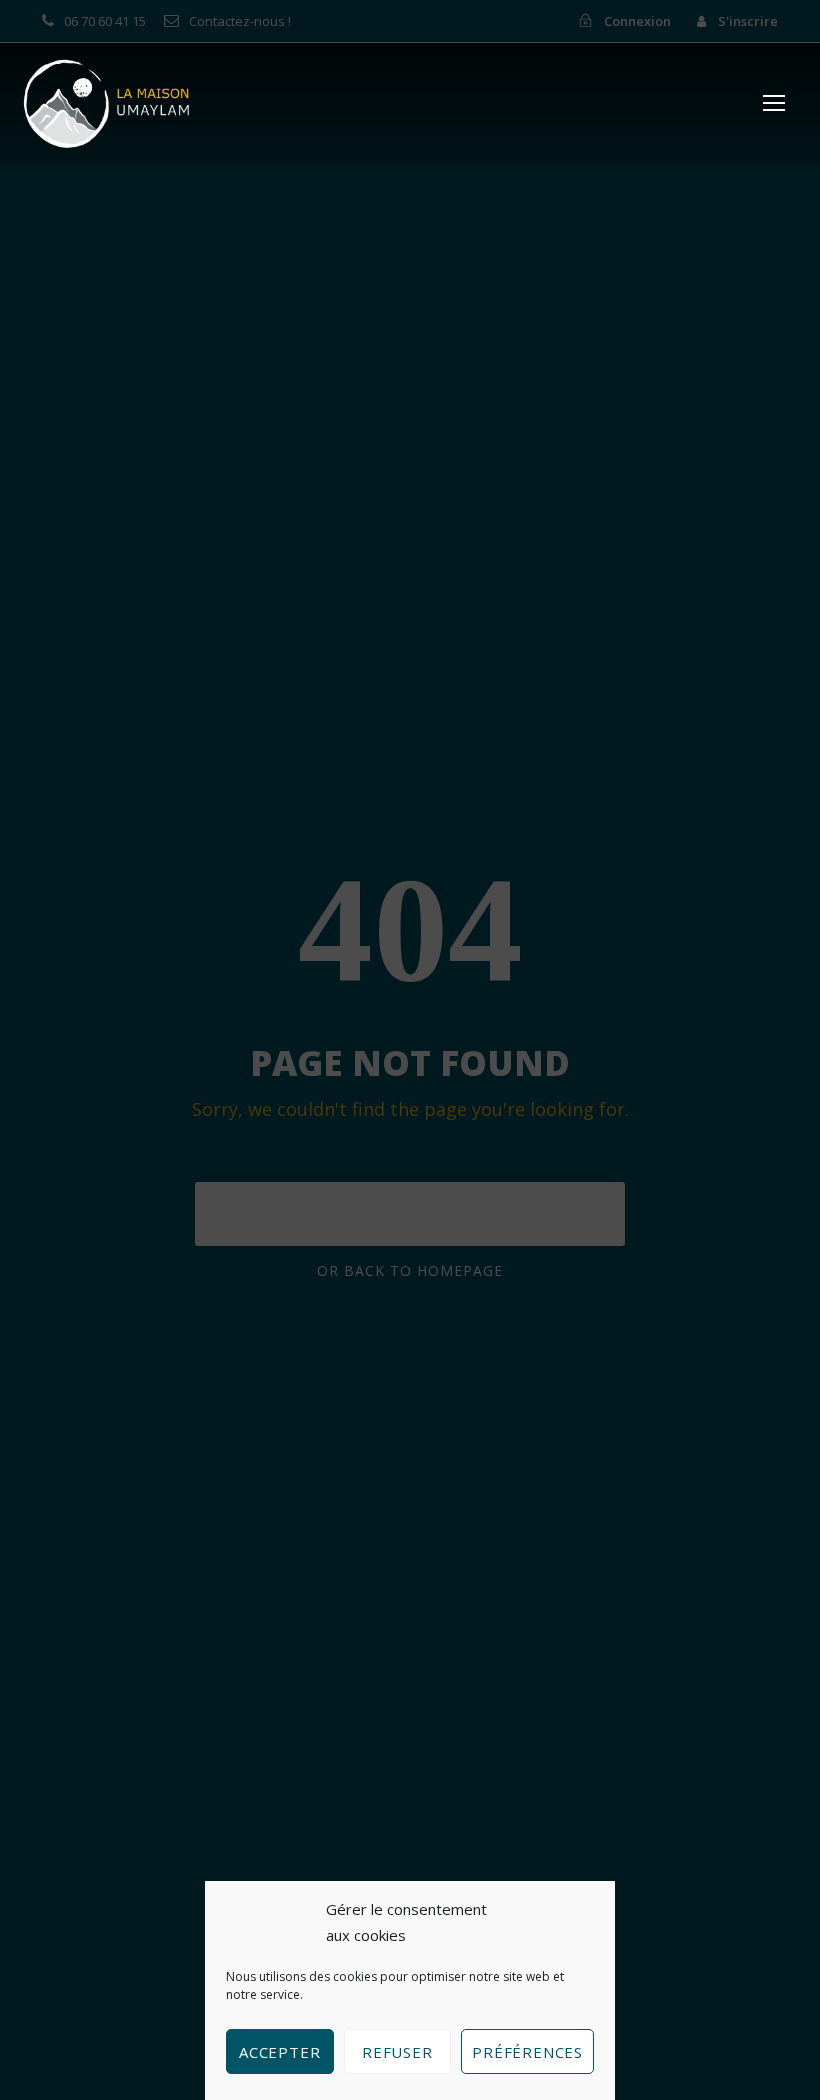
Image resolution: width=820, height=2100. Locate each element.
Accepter (279, 2052)
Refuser (397, 2052)
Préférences (527, 2052)
